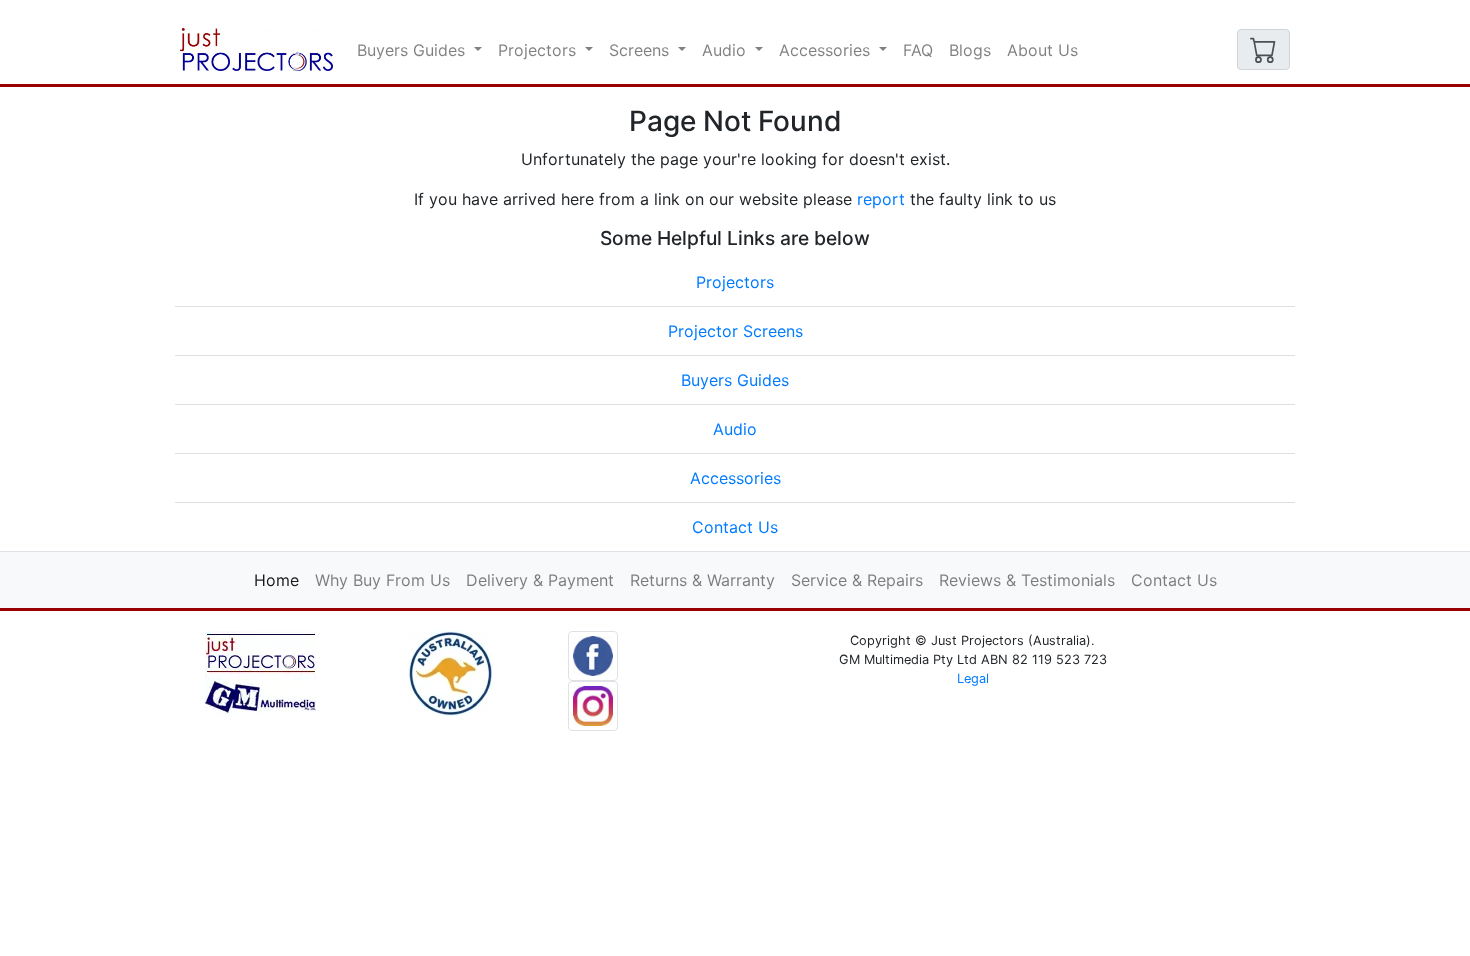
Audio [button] (726, 50)
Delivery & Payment (540, 580)
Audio (735, 429)
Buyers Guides (735, 380)
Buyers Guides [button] (413, 50)
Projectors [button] (539, 50)
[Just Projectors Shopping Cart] (1263, 49)
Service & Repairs (857, 580)
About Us (1042, 50)
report (881, 199)
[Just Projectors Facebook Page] (593, 654)
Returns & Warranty (702, 580)
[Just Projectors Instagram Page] (593, 704)
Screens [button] (641, 50)
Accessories (735, 478)
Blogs (970, 50)
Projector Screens (735, 331)
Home (280, 579)
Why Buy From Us (382, 580)
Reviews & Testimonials (1027, 580)
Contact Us (735, 527)
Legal (973, 678)
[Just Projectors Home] (256, 49)
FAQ (918, 50)
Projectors (735, 282)
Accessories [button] (827, 50)
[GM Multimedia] (260, 671)
